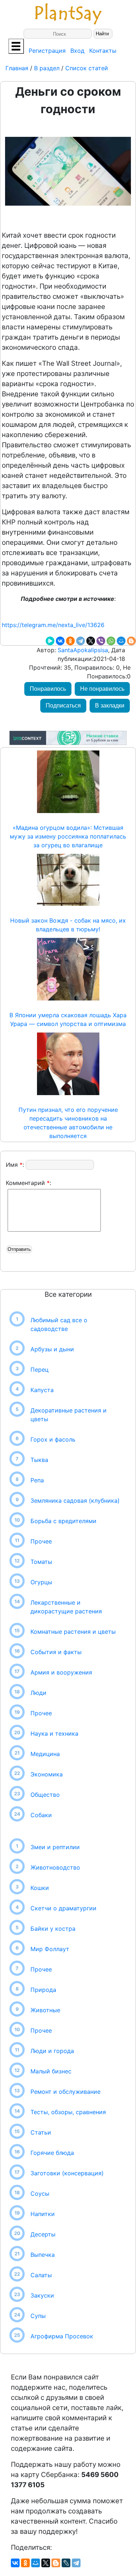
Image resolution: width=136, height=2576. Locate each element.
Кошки (40, 1888)
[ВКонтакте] (60, 641)
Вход (77, 51)
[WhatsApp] (111, 641)
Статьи (41, 2132)
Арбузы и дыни (52, 1349)
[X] (91, 641)
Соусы (40, 2193)
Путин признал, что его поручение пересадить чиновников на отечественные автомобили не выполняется (68, 1123)
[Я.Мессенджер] (50, 641)
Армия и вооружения (61, 1672)
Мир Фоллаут (50, 1949)
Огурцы (41, 1582)
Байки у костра (53, 1929)
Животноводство (55, 1867)
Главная (18, 68)
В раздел (46, 68)
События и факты (56, 1652)
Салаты (41, 2275)
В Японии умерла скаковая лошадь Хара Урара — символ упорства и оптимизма (68, 1019)
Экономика (47, 1774)
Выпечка (43, 2255)
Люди (38, 1693)
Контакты (103, 51)
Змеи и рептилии (55, 1847)
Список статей (87, 68)
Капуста (42, 1390)
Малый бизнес (51, 2071)
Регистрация (47, 51)
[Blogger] (131, 641)
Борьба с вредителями (63, 1521)
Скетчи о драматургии (63, 1908)
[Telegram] (81, 641)
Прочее (41, 1541)
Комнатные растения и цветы (73, 1632)
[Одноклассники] (70, 641)
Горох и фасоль (53, 1439)
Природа (43, 1990)
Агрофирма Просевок (62, 2336)
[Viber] (101, 641)
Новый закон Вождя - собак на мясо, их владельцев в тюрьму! (68, 925)
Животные (45, 2010)
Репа (37, 1480)
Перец (40, 1370)
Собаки (41, 1815)
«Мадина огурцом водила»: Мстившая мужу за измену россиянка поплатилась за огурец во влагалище (68, 836)
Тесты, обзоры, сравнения (68, 2112)
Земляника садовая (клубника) (75, 1501)
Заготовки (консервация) (67, 2173)
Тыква (39, 1460)
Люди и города (52, 2051)
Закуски (42, 2295)
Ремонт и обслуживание (65, 2092)
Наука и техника (54, 1733)
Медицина (45, 1754)
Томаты (41, 1562)
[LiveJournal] (66, 2563)
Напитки (43, 2214)
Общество (45, 1795)
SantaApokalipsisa (82, 650)
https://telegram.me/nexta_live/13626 (53, 625)
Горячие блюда (52, 2153)
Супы (38, 2316)
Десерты (43, 2234)
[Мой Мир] (121, 641)
